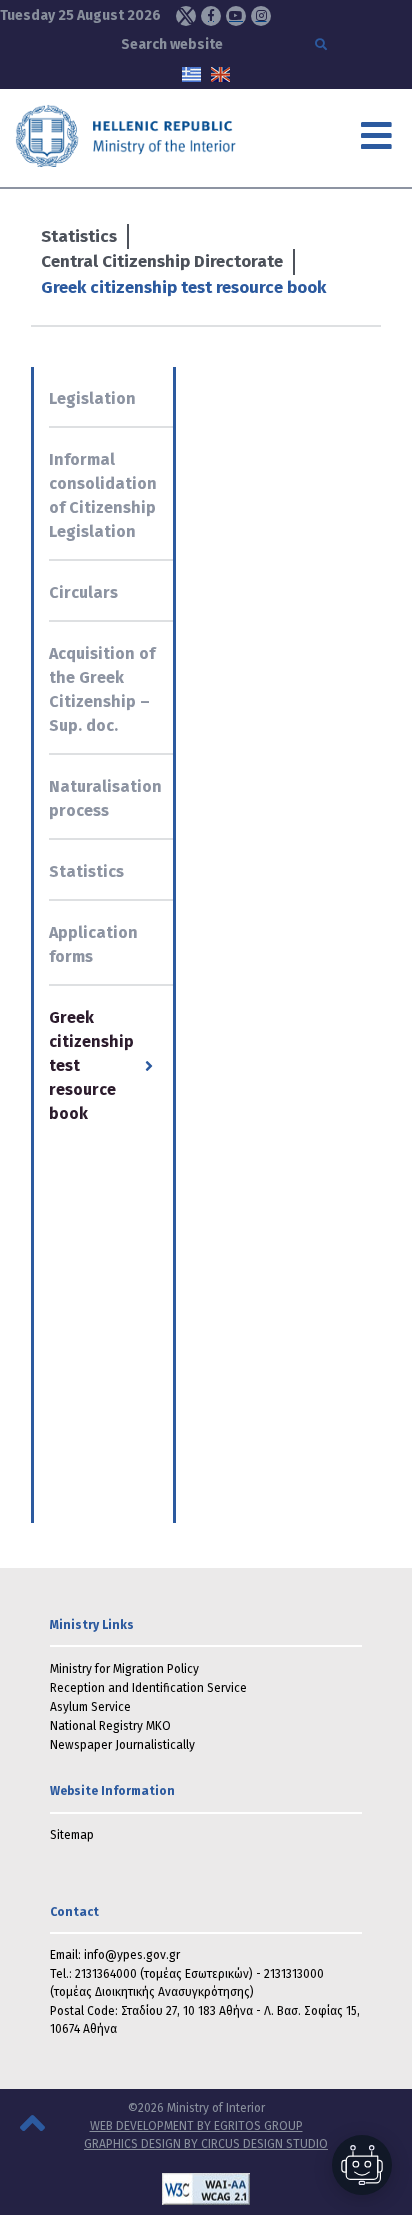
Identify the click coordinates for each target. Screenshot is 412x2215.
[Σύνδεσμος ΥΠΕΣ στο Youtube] (236, 16)
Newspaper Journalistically (122, 1745)
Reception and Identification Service (148, 1688)
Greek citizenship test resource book (183, 287)
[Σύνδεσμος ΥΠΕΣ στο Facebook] (211, 16)
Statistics (79, 236)
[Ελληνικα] (191, 73)
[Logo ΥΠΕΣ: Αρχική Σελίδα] (135, 135)
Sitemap (72, 1835)
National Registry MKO (110, 1726)
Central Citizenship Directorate (162, 261)
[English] (220, 73)
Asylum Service (90, 1707)
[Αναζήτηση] (323, 45)
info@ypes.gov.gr (132, 1955)
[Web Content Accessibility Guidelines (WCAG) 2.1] (206, 2189)
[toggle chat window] (362, 2165)
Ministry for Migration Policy (124, 1669)
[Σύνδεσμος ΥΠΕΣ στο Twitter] (186, 16)
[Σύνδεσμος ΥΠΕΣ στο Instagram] (261, 16)
